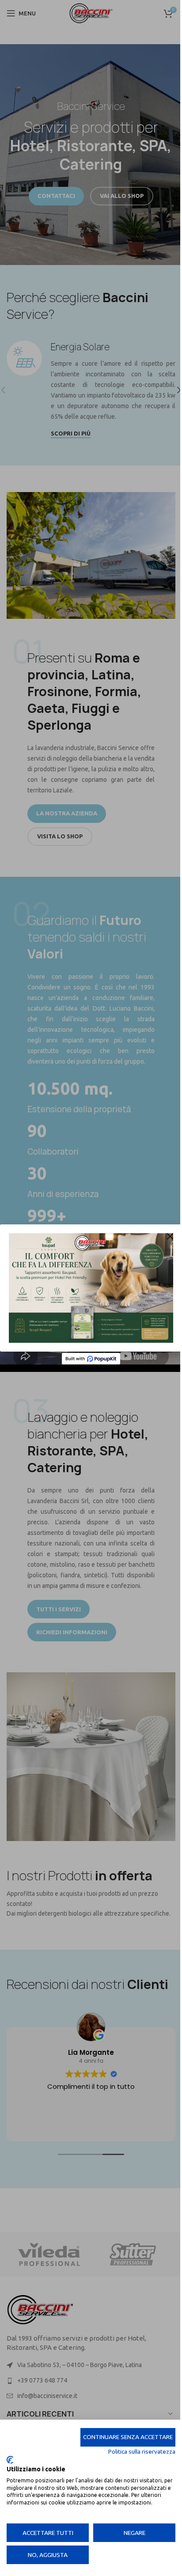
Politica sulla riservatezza (142, 2451)
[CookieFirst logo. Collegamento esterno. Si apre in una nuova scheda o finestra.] (10, 2460)
